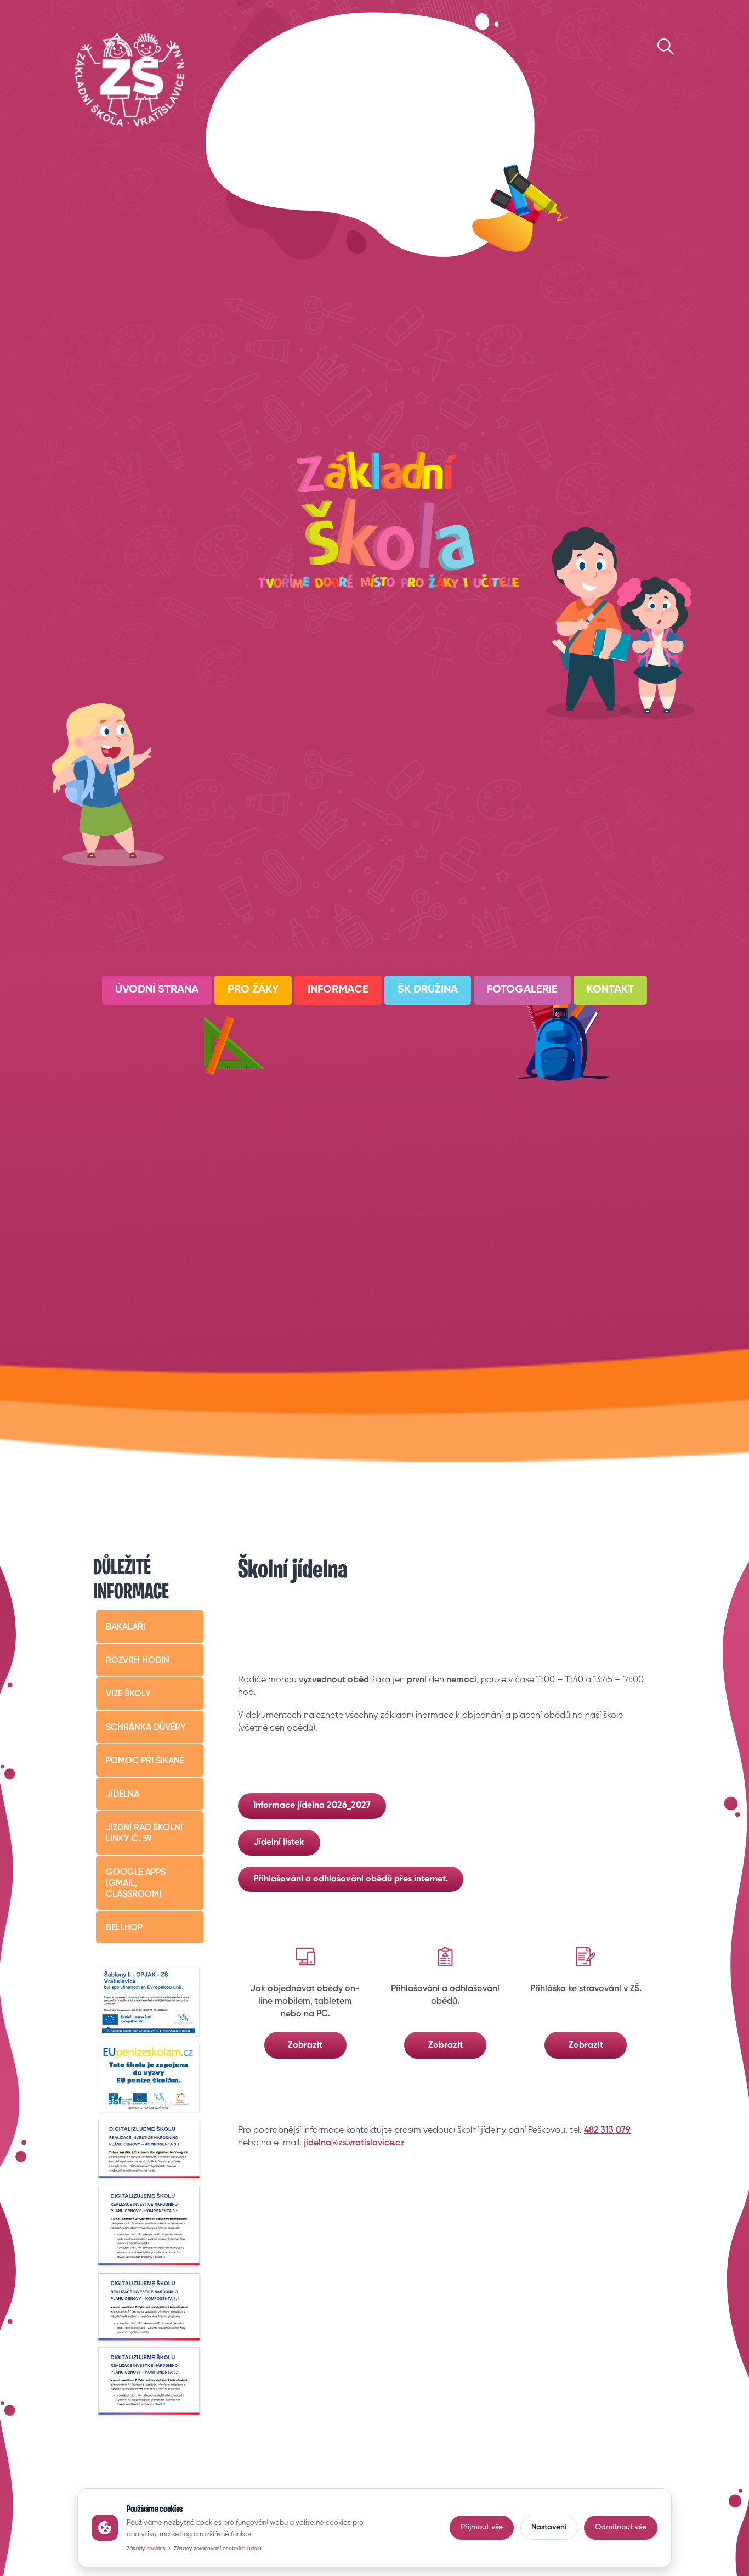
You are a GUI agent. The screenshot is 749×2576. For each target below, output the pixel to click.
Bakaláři (126, 1627)
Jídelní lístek (279, 1842)
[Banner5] (150, 2226)
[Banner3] (150, 2079)
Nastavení (549, 2527)
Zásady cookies (146, 2549)
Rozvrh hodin (138, 1661)
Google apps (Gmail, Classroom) (136, 1884)
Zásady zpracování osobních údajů (218, 2549)
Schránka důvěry (146, 1728)
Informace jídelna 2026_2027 (312, 1806)
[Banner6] (150, 2307)
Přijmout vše (482, 2527)
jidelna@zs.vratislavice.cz (354, 2143)
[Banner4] (150, 2150)
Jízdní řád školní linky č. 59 (144, 1834)
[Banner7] (150, 2382)
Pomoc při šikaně (145, 1761)
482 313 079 (607, 2130)
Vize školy (128, 1694)
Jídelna (123, 1795)
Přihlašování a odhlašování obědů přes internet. (351, 1879)
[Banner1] (150, 2003)
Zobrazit (305, 2045)
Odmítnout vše (621, 2527)
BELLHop (124, 1928)
